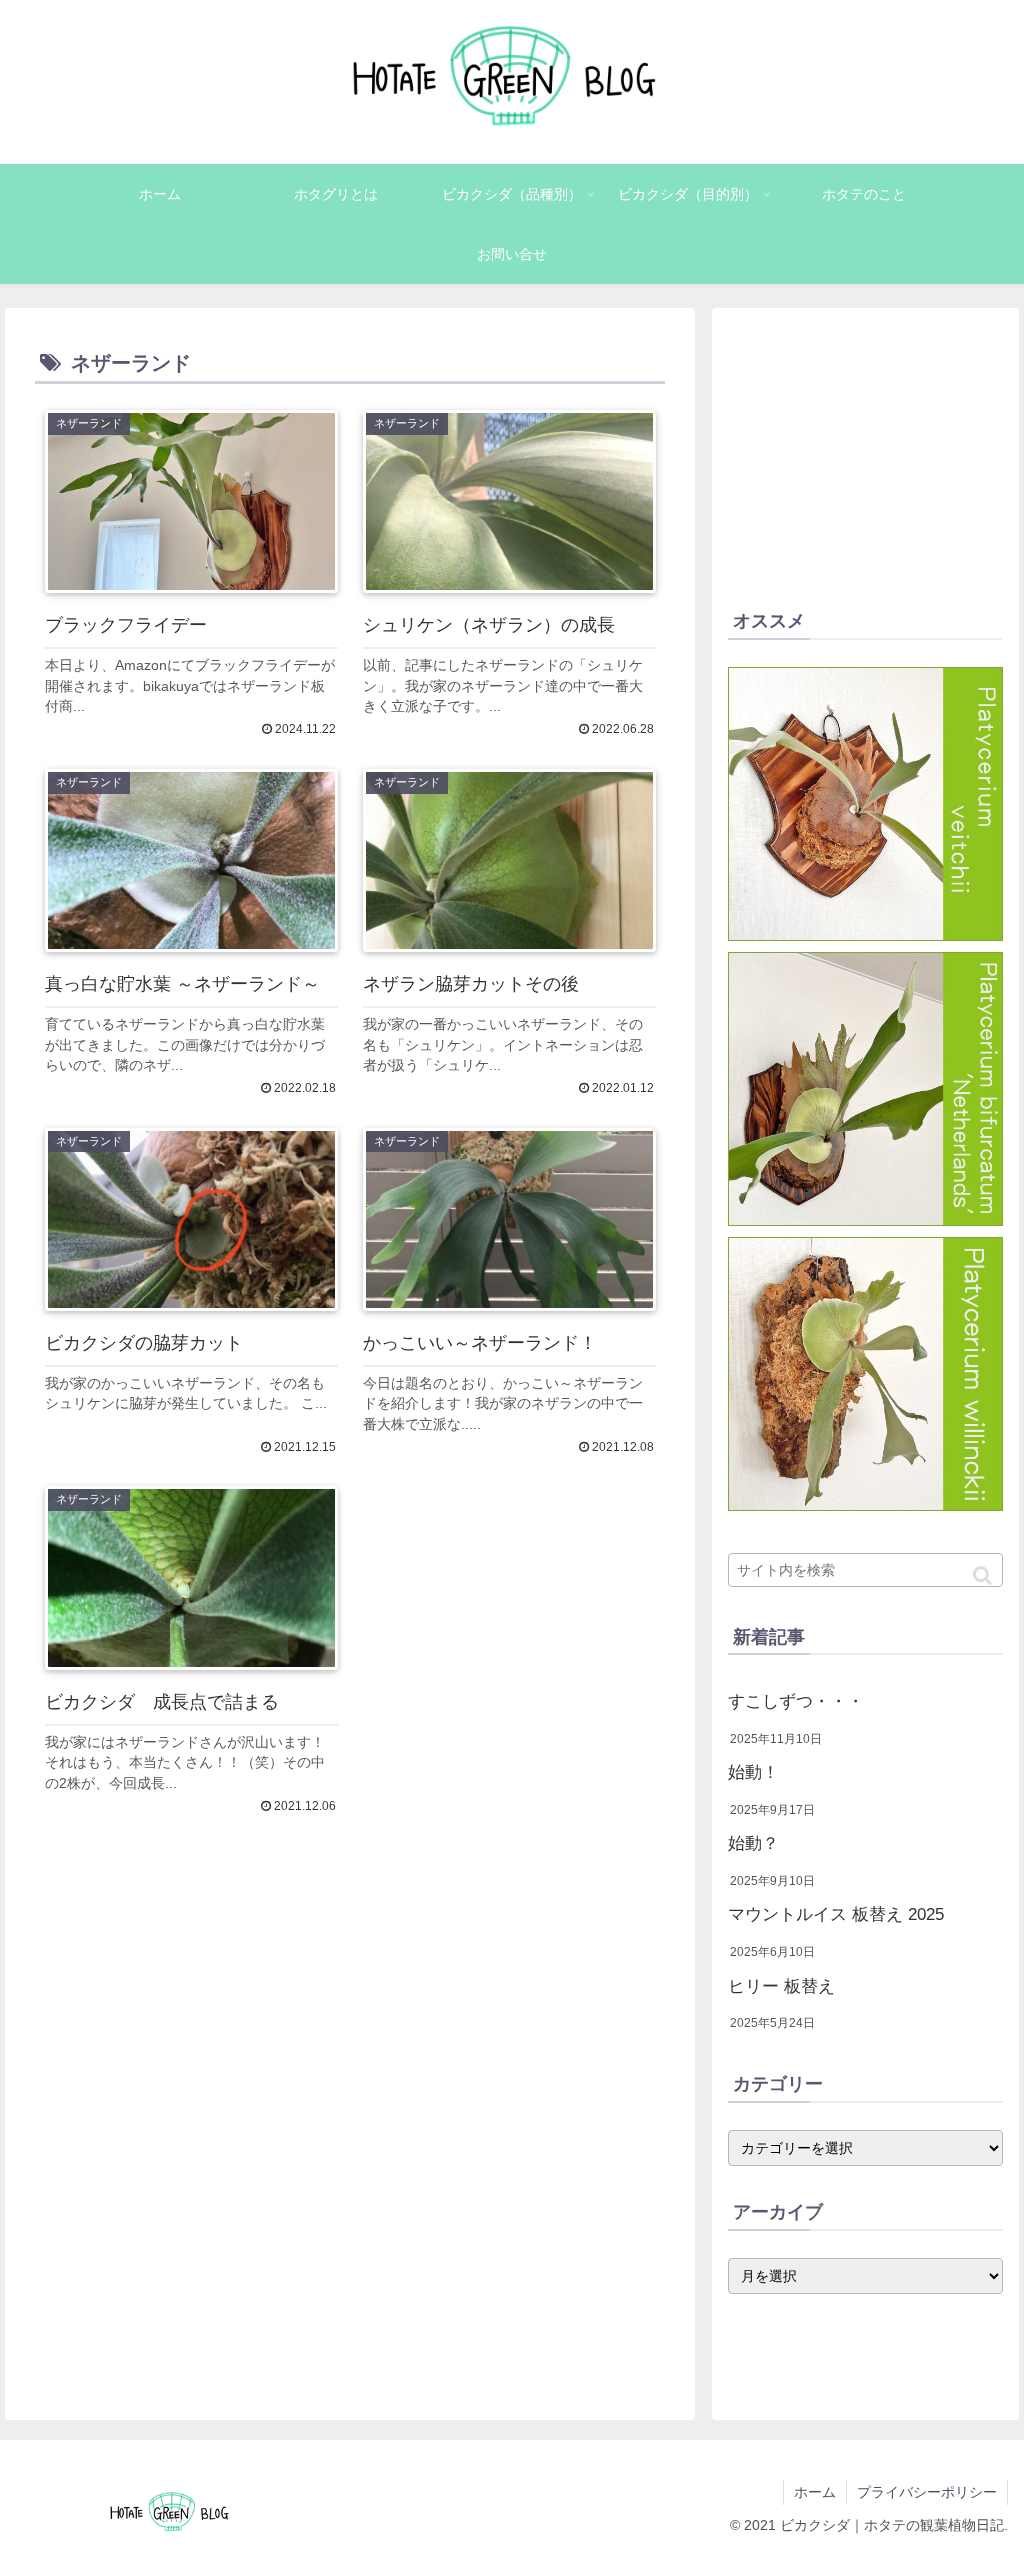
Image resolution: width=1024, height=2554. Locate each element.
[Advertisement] (350, 2073)
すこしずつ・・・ (796, 1701)
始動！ (753, 1772)
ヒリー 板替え (781, 1986)
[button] (982, 1575)
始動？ (753, 1843)
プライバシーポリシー (927, 2492)
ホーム (815, 2492)
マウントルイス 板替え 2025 (836, 1914)
